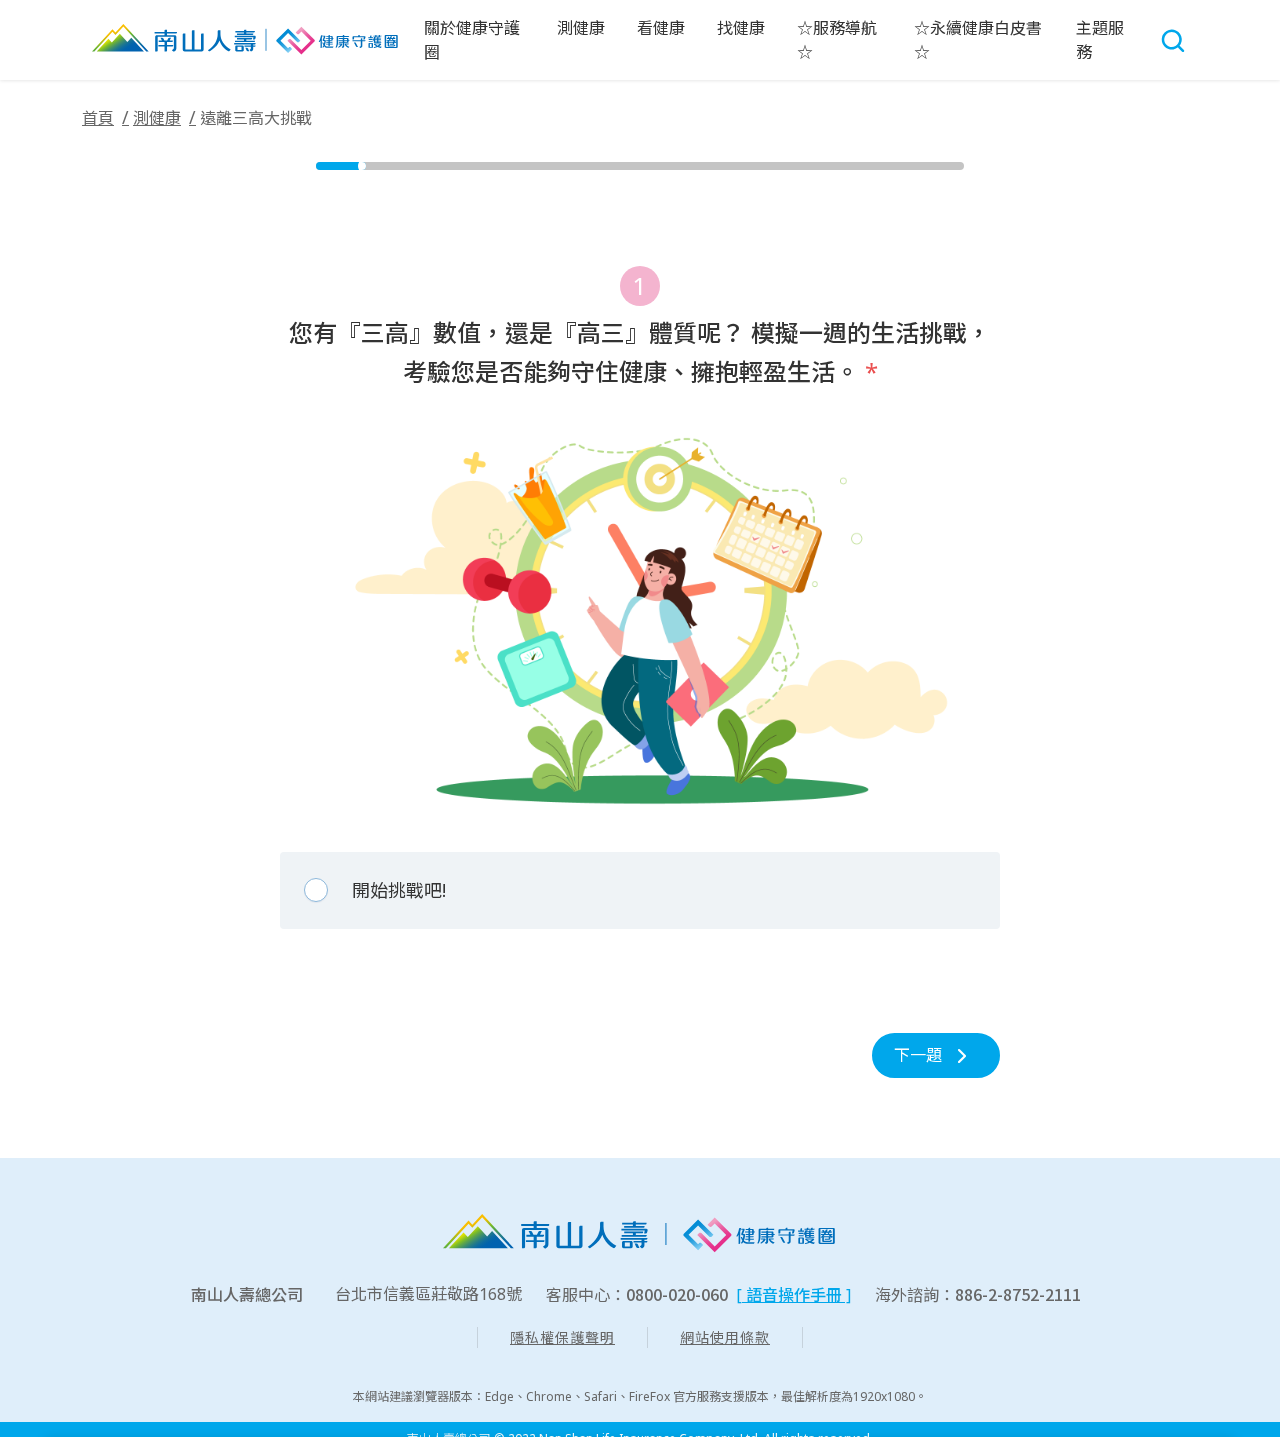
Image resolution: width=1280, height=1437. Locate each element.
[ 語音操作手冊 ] (793, 1295)
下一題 (918, 1055)
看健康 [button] (661, 28)
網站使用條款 (725, 1337)
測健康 (157, 118)
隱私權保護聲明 (562, 1337)
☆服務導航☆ (837, 40)
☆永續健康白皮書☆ (978, 40)
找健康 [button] (741, 28)
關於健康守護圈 (472, 40)
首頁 (98, 118)
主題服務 (1100, 40)
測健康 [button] (581, 28)
